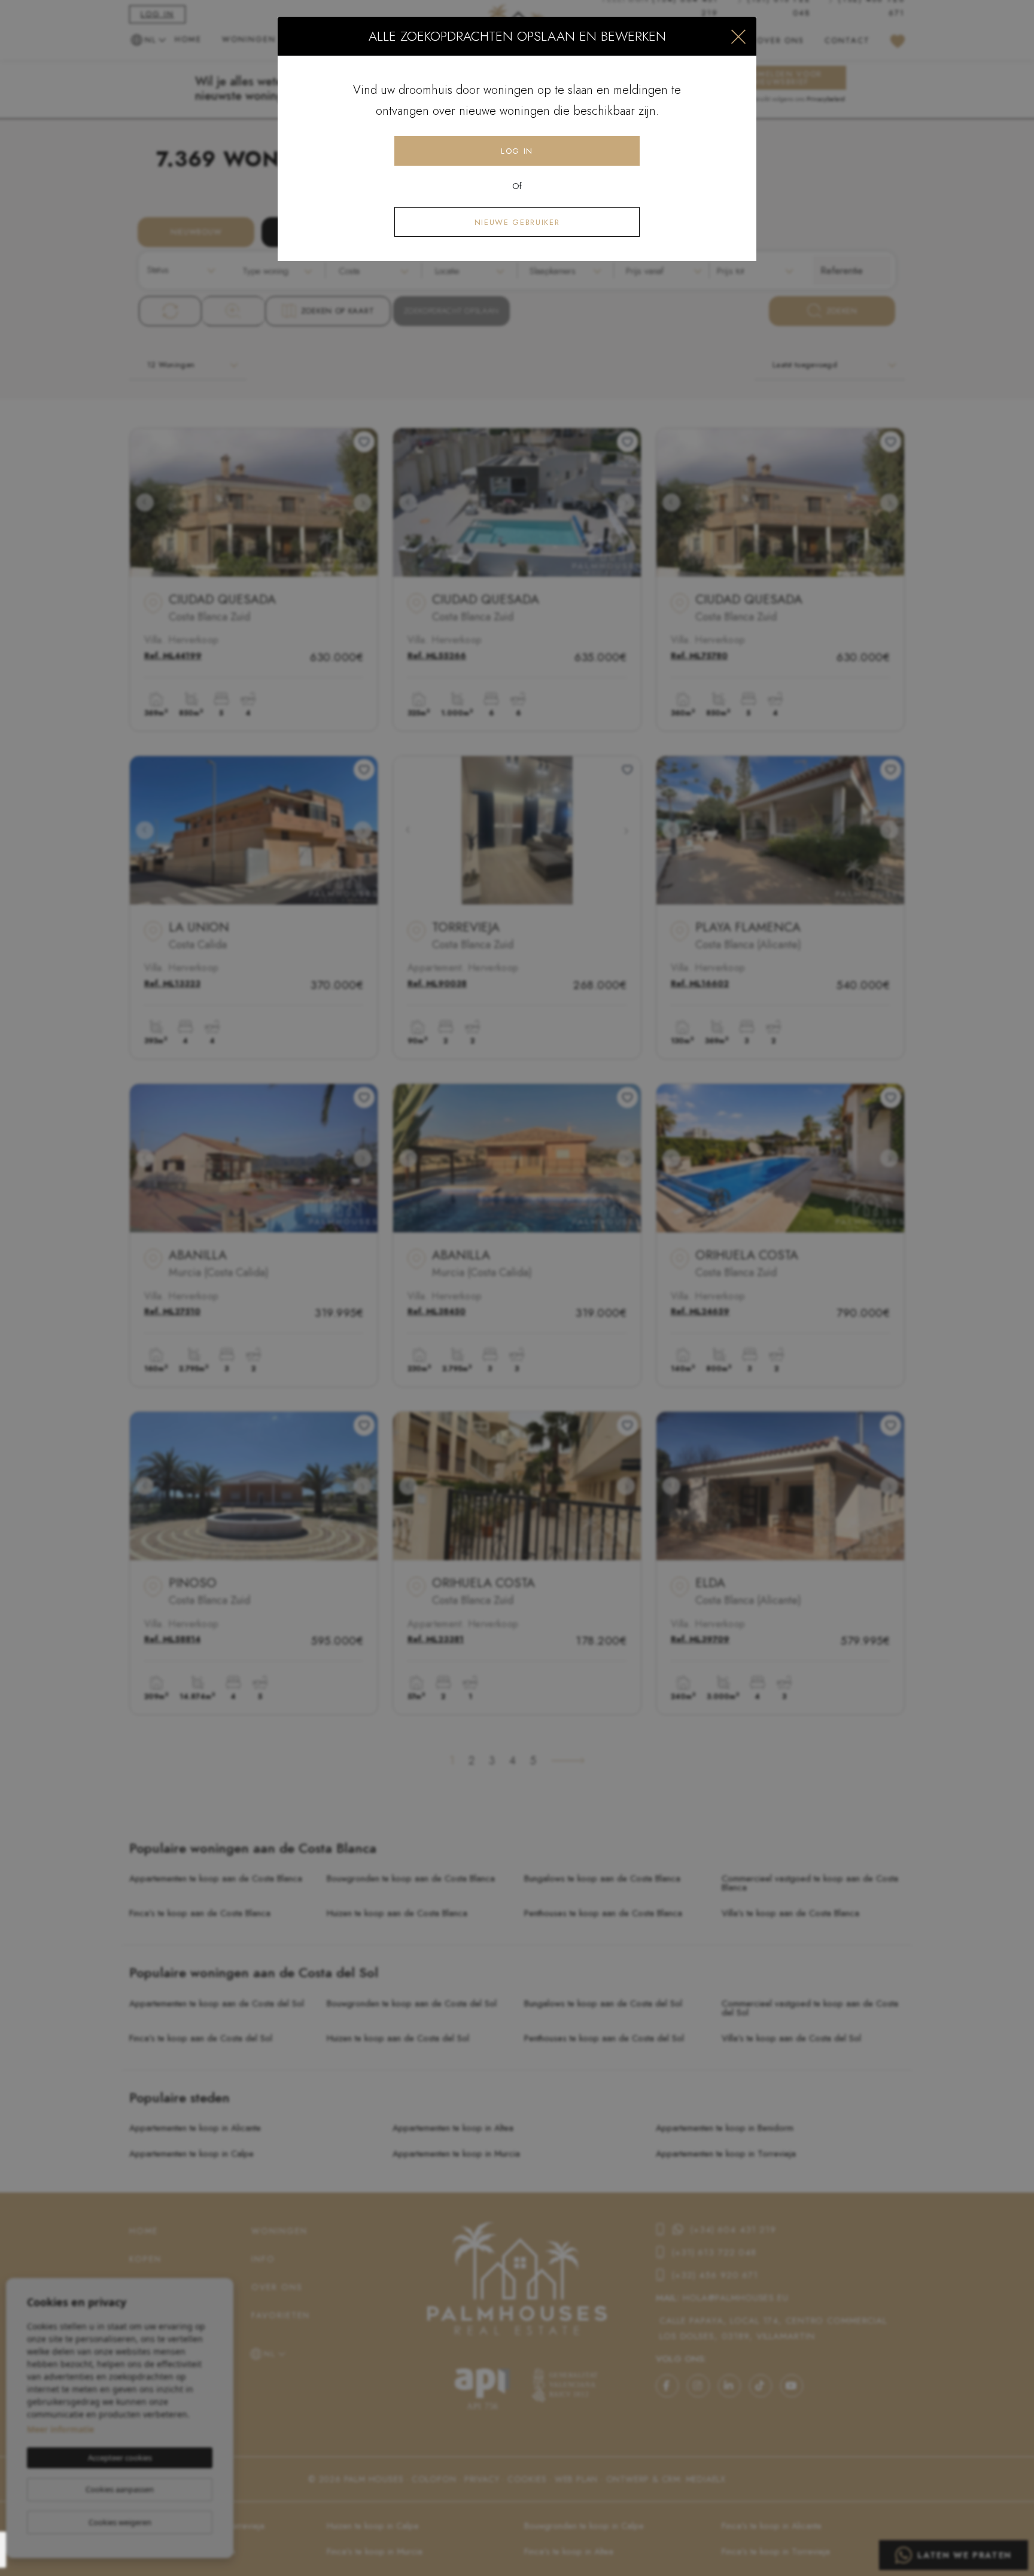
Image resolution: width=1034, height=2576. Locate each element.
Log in (517, 151)
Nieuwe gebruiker (517, 222)
